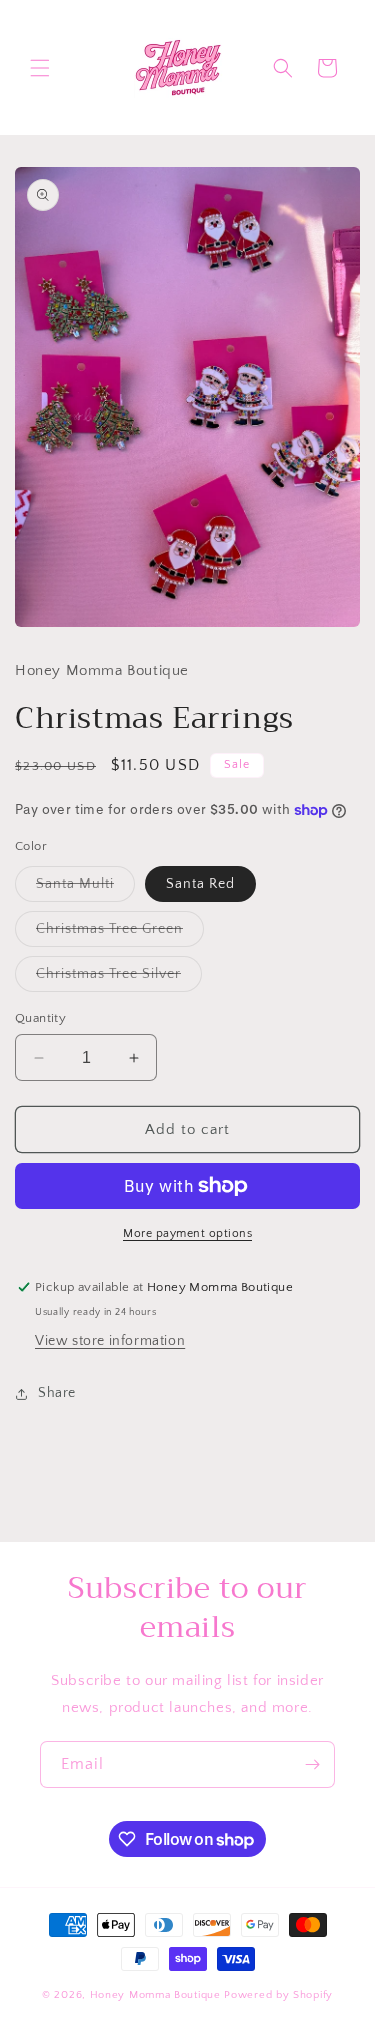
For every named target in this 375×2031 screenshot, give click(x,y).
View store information (110, 1341)
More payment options (187, 1233)
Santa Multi (85, 888)
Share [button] (57, 1393)
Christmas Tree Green (120, 933)
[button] (40, 68)
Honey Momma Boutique (157, 1995)
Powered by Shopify (278, 1995)
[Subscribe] (312, 1764)
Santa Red (200, 884)
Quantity (40, 1018)
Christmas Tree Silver (119, 978)
